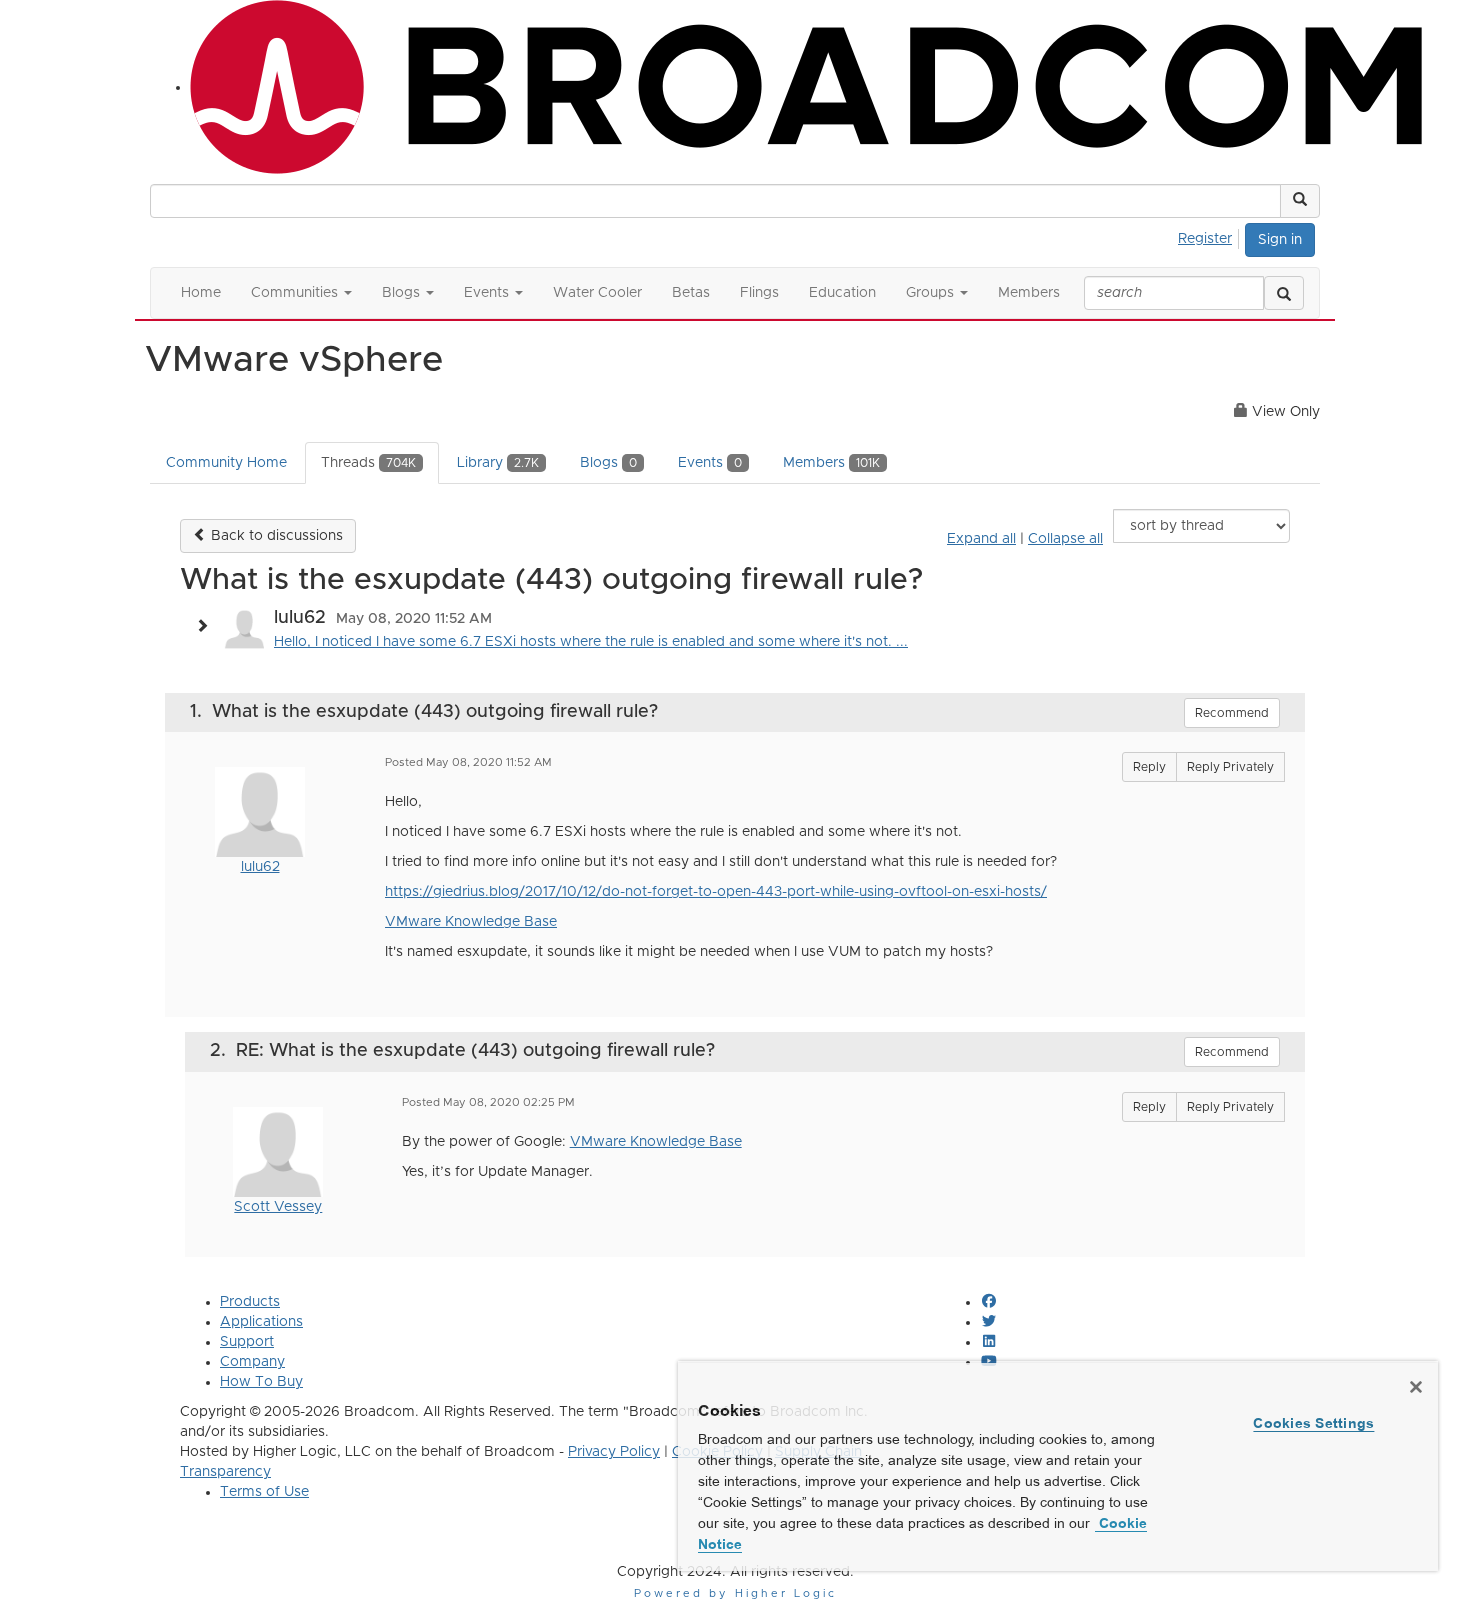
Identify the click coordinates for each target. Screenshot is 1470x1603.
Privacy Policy (614, 1452)
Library (498, 463)
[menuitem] (1210, 236)
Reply (1149, 767)
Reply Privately (1230, 767)
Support (247, 1342)
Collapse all (1065, 539)
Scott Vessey (278, 1207)
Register (1205, 239)
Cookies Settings (1313, 1423)
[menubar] (1210, 236)
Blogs (608, 463)
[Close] (1416, 1387)
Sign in (1280, 240)
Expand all (981, 539)
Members (831, 463)
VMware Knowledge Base (471, 922)
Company (252, 1362)
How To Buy (261, 1382)
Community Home (226, 463)
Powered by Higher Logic (735, 1593)
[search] (1284, 293)
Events (710, 463)
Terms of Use (264, 1492)
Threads (368, 463)
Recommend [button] (1232, 713)
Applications (261, 1322)
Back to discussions (275, 536)
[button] (1300, 201)
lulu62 (260, 867)
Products (250, 1302)
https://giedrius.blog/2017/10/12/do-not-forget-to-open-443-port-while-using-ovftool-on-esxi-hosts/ (716, 892)
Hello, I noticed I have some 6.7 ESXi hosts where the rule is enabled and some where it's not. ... (591, 642)
